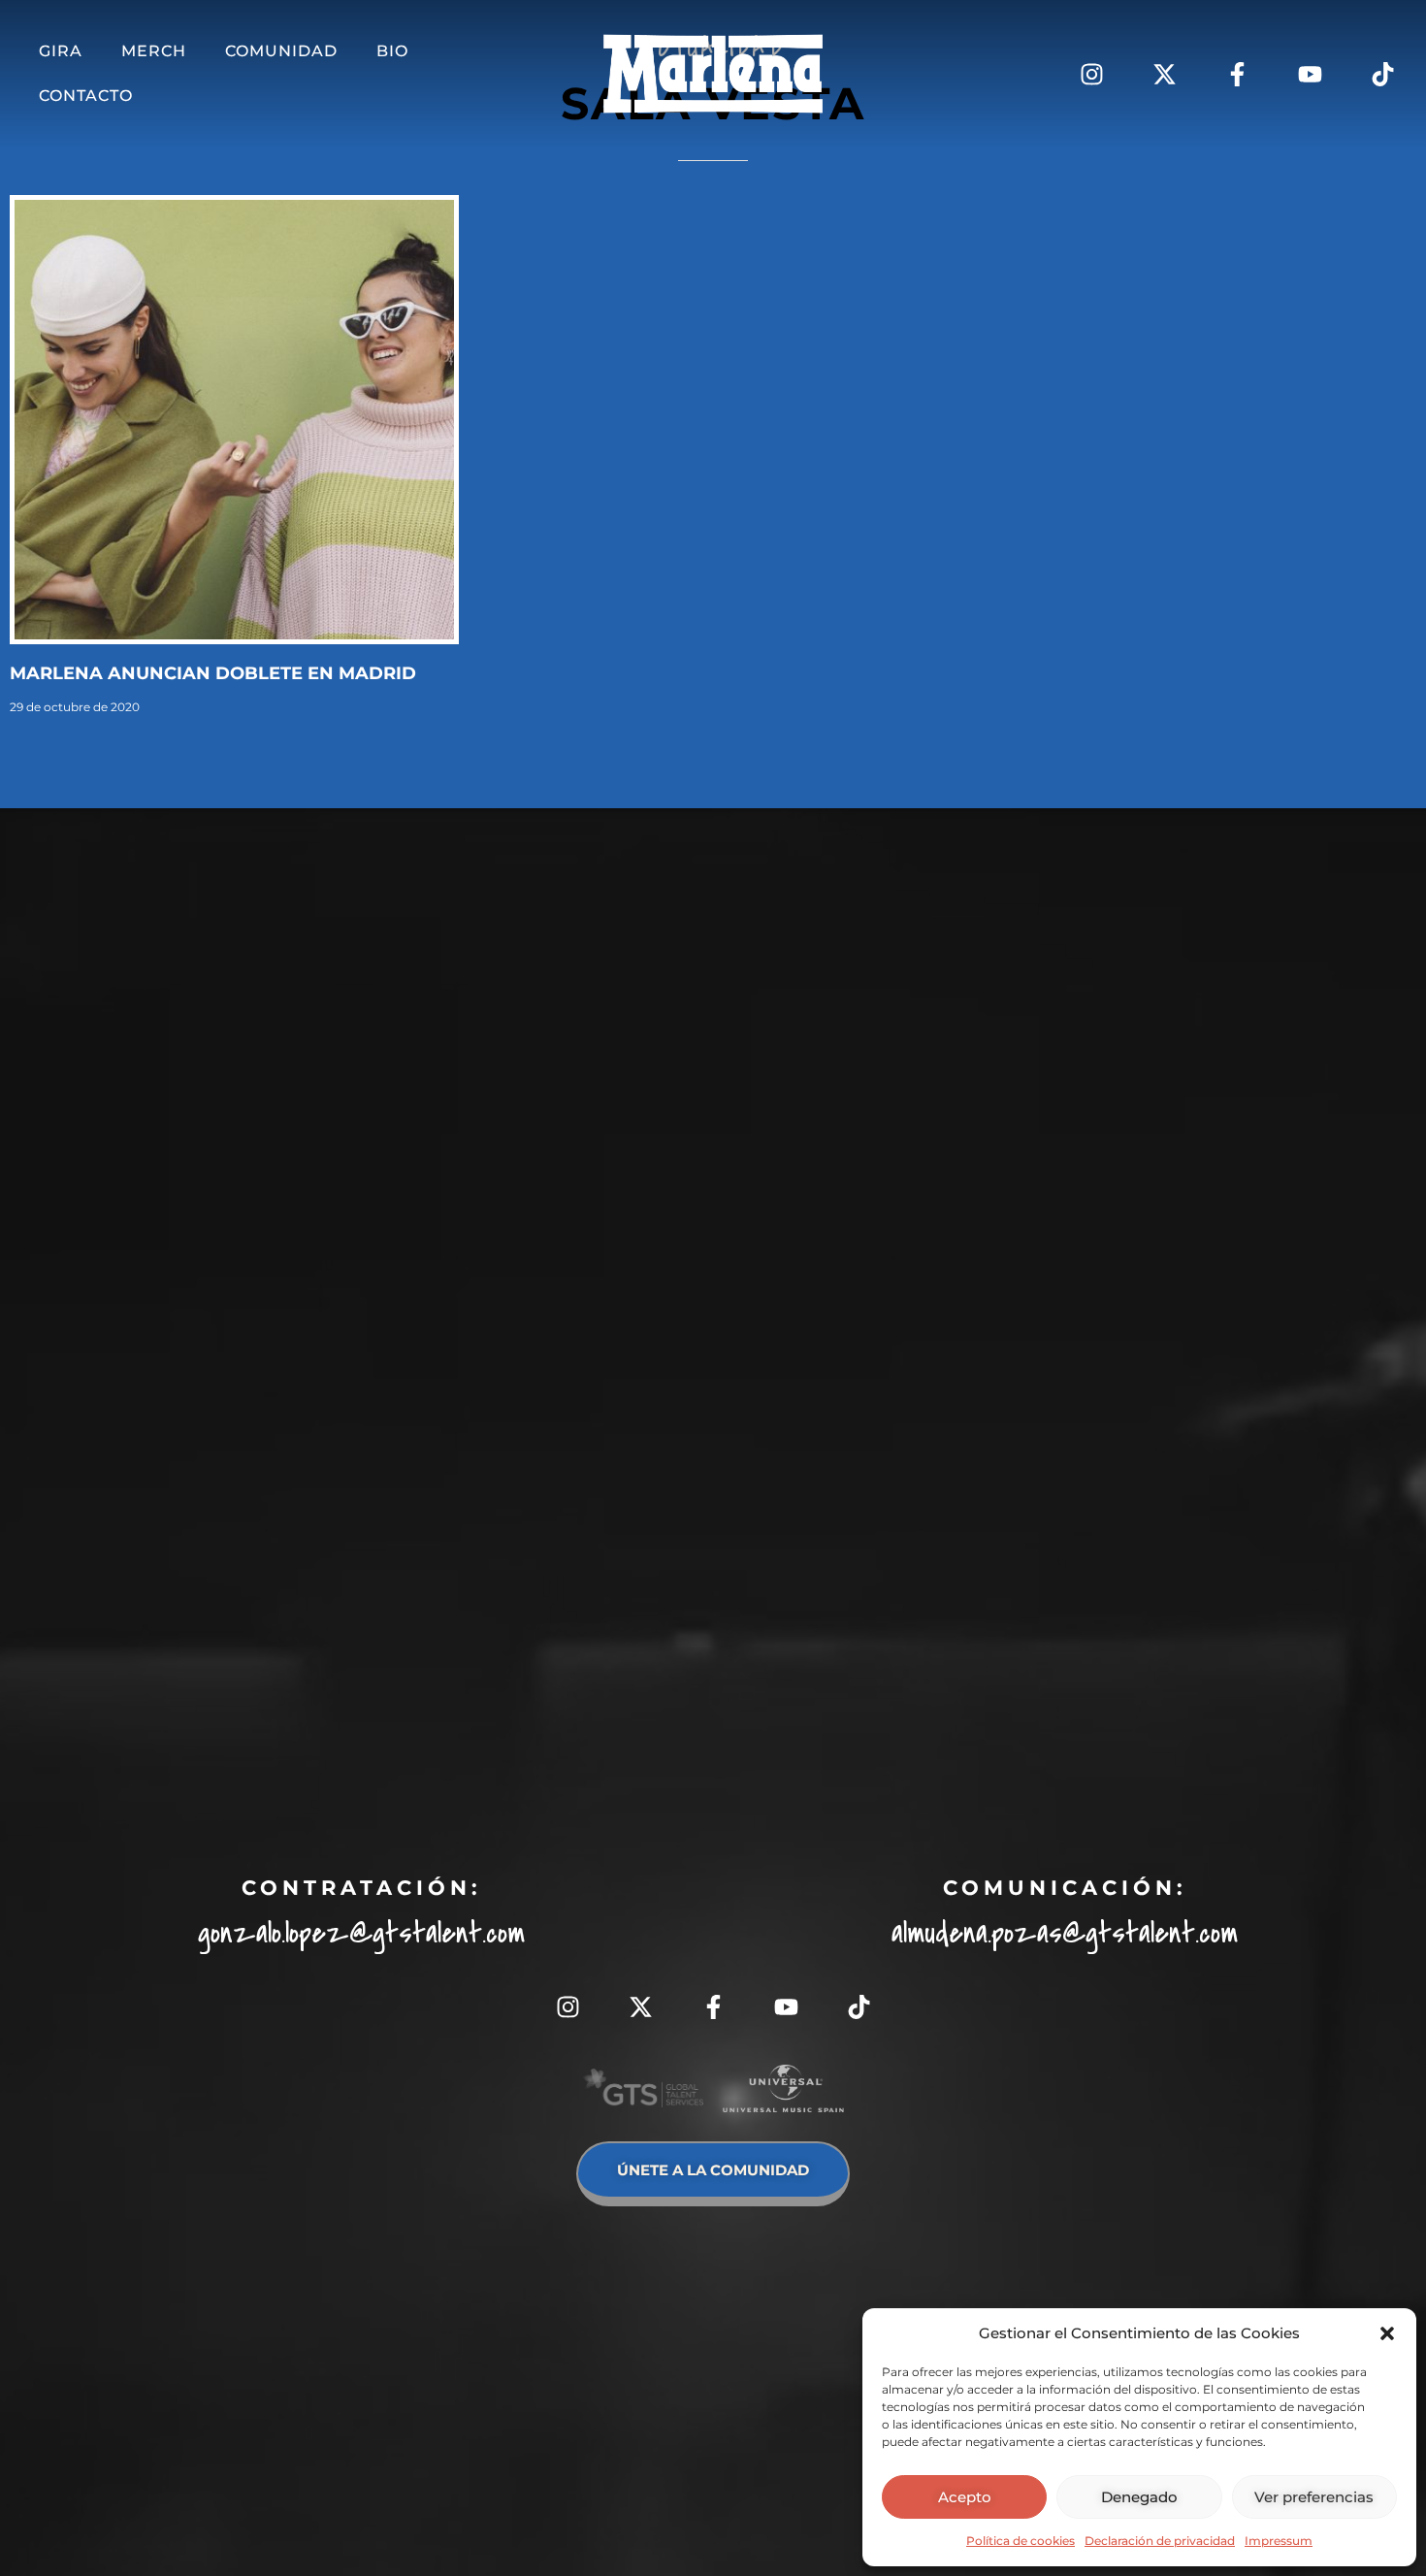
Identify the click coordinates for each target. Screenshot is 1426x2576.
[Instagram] (1091, 74)
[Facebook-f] (1237, 74)
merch (154, 51)
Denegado (1139, 2497)
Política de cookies (1021, 2541)
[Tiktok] (1382, 74)
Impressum (1279, 2541)
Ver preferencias (1314, 2497)
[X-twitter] (1164, 74)
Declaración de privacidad (1160, 2541)
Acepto (965, 2497)
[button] (1387, 2333)
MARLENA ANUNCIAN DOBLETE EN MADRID (213, 673)
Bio (392, 51)
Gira (61, 51)
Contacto (86, 96)
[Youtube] (1310, 74)
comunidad (281, 51)
